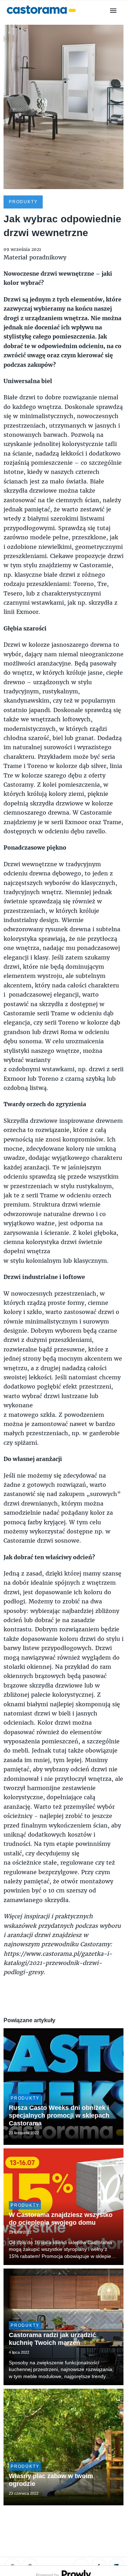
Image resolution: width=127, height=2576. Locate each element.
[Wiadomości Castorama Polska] (41, 17)
